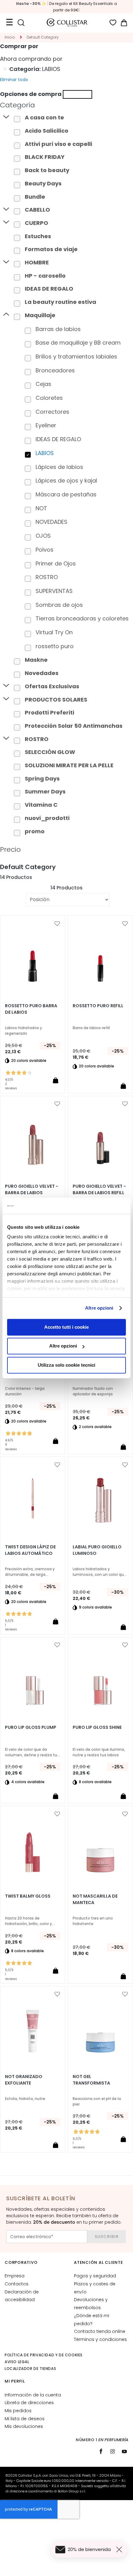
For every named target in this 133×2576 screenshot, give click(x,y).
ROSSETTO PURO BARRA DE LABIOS (31, 1009)
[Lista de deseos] (113, 23)
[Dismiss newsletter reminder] (120, 2549)
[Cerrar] (77, 94)
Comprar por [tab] (19, 46)
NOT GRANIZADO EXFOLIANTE (24, 2080)
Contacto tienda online (100, 2331)
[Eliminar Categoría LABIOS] (5, 69)
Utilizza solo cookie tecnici (66, 1365)
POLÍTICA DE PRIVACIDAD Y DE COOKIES (44, 2355)
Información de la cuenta (33, 2395)
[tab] (66, 105)
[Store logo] (67, 23)
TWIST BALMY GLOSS (28, 1896)
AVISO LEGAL (17, 2362)
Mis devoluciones (24, 2426)
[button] (57, 924)
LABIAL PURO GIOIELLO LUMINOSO (97, 1550)
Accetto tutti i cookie (66, 1327)
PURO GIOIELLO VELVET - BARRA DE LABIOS (32, 1189)
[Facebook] (101, 2451)
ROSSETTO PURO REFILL (98, 1006)
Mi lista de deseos (25, 2419)
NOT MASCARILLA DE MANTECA (95, 1899)
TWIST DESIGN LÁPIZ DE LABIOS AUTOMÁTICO (30, 1550)
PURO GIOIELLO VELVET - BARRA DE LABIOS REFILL (99, 1189)
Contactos (17, 2284)
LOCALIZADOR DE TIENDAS (30, 2369)
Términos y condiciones (100, 2339)
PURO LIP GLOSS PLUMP (31, 1727)
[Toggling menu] (9, 23)
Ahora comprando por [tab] (31, 59)
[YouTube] (124, 2451)
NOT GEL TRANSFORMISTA (91, 2080)
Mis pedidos (18, 2411)
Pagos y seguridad (95, 2276)
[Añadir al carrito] (55, 1080)
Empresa (15, 2276)
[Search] (21, 23)
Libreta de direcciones (29, 2403)
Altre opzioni (99, 1308)
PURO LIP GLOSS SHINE (97, 1727)
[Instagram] (113, 2451)
